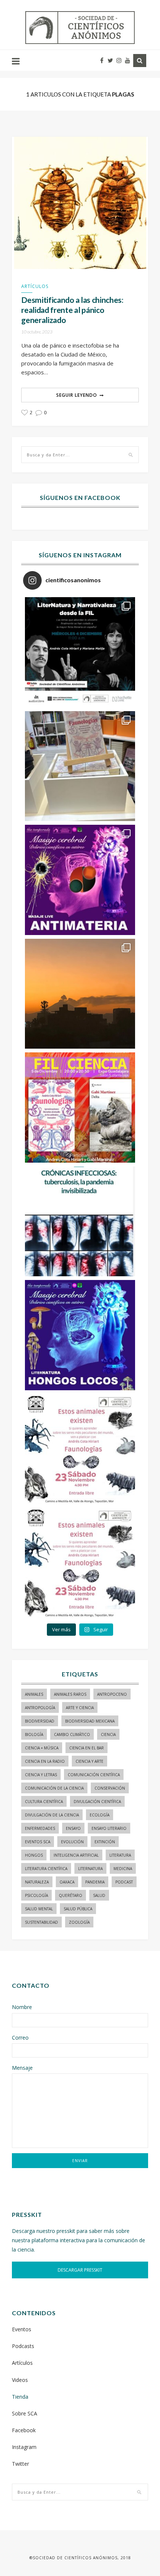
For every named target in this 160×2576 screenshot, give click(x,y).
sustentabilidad (41, 1922)
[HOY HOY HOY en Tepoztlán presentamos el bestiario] (80, 1449)
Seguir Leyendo (77, 395)
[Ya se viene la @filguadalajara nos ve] (80, 1108)
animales (34, 1694)
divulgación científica (97, 1802)
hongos (34, 1855)
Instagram (24, 2447)
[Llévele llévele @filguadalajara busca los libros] (80, 766)
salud (99, 1895)
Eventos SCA (38, 1842)
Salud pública (78, 1909)
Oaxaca (67, 1882)
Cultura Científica (44, 1802)
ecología (100, 1815)
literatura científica (46, 1869)
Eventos (22, 2329)
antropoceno (112, 1694)
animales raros (70, 1694)
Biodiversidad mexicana (90, 1721)
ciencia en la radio (45, 1761)
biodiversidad (40, 1721)
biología (34, 1734)
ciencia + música (42, 1748)
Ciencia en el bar (87, 1748)
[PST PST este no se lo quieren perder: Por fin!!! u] (80, 1335)
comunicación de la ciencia (54, 1788)
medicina (123, 1869)
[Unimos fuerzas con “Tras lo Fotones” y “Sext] (80, 880)
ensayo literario (109, 1828)
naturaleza (37, 1882)
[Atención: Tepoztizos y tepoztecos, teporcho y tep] (80, 1563)
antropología (40, 1708)
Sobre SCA (25, 2413)
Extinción (105, 1842)
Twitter (20, 2464)
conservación (110, 1788)
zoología (79, 1922)
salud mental (39, 1909)
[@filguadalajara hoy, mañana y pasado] (80, 652)
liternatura (90, 1869)
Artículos (35, 286)
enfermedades (40, 1828)
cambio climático (72, 1734)
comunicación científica (94, 1775)
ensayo (73, 1828)
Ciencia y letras (41, 1775)
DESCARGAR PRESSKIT (80, 2270)
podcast (124, 1882)
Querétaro (71, 1895)
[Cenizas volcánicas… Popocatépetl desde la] (80, 994)
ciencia (108, 1734)
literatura (120, 1855)
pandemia (95, 1882)
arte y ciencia (80, 1708)
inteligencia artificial (76, 1855)
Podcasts (23, 2346)
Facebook (24, 2430)
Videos (20, 2380)
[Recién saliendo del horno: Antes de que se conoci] (80, 1222)
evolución (72, 1842)
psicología (36, 1895)
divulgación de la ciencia (52, 1815)
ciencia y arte (89, 1761)
